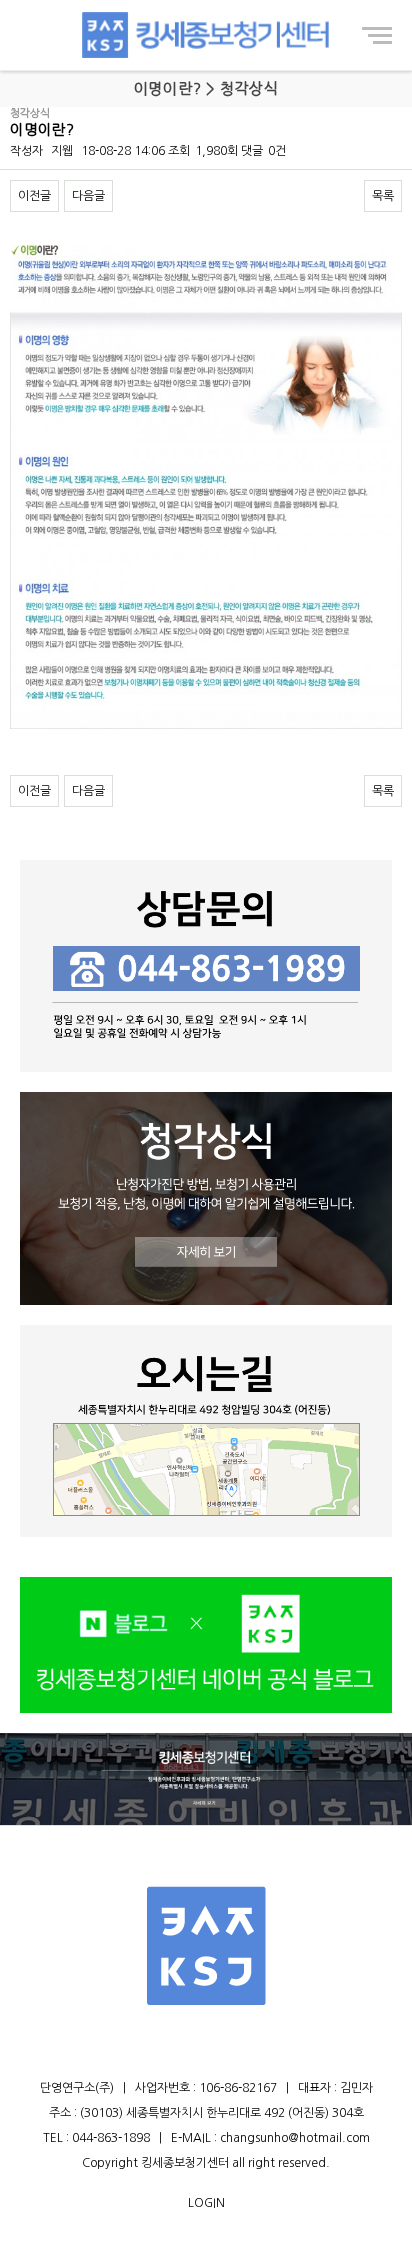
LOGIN (206, 2203)
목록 (383, 196)
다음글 (88, 196)
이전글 (34, 196)
